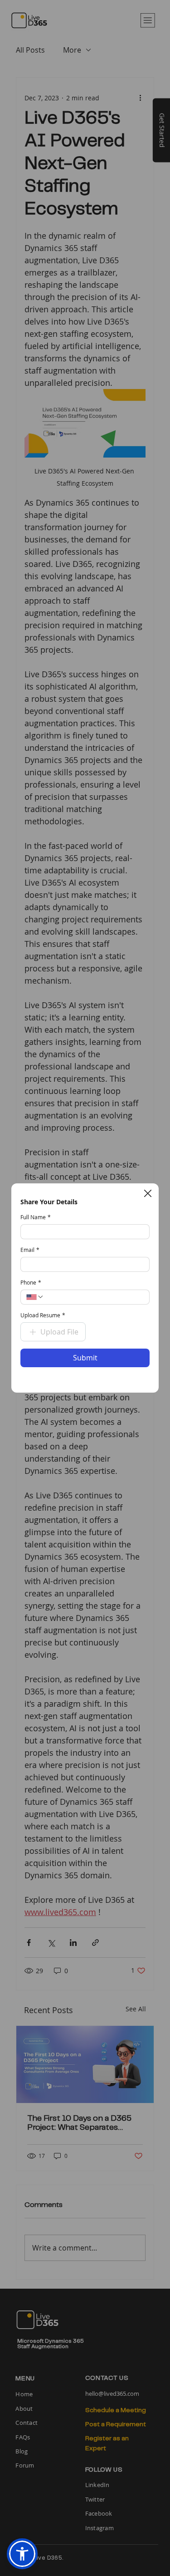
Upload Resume (43, 1315)
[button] (148, 1193)
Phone (31, 1283)
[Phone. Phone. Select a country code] (35, 1297)
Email (30, 1250)
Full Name (36, 1217)
